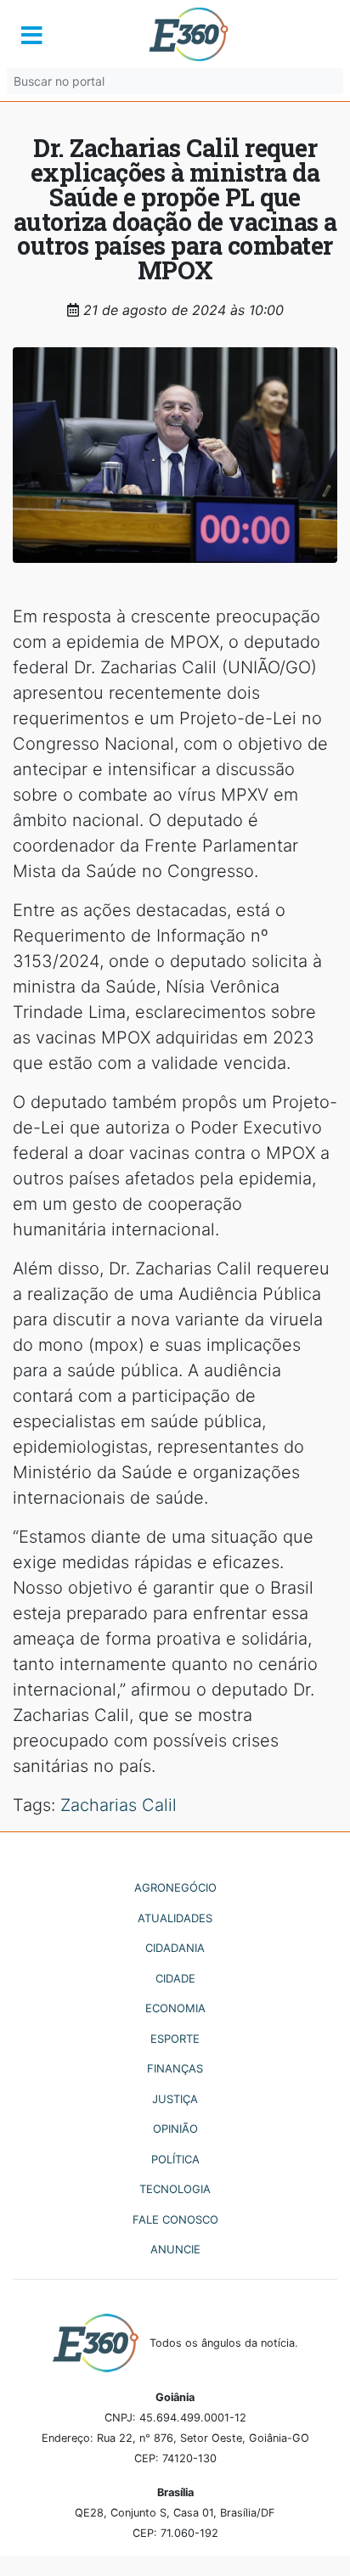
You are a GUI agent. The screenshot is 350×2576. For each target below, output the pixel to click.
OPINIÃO (175, 2129)
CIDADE (175, 1978)
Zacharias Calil (119, 1805)
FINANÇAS (175, 2068)
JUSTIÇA (175, 2099)
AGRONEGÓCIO (175, 1887)
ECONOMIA (175, 2008)
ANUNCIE (175, 2249)
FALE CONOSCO (175, 2219)
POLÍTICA (175, 2159)
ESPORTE (175, 2039)
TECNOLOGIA (175, 2189)
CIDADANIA (175, 1948)
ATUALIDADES (175, 1918)
